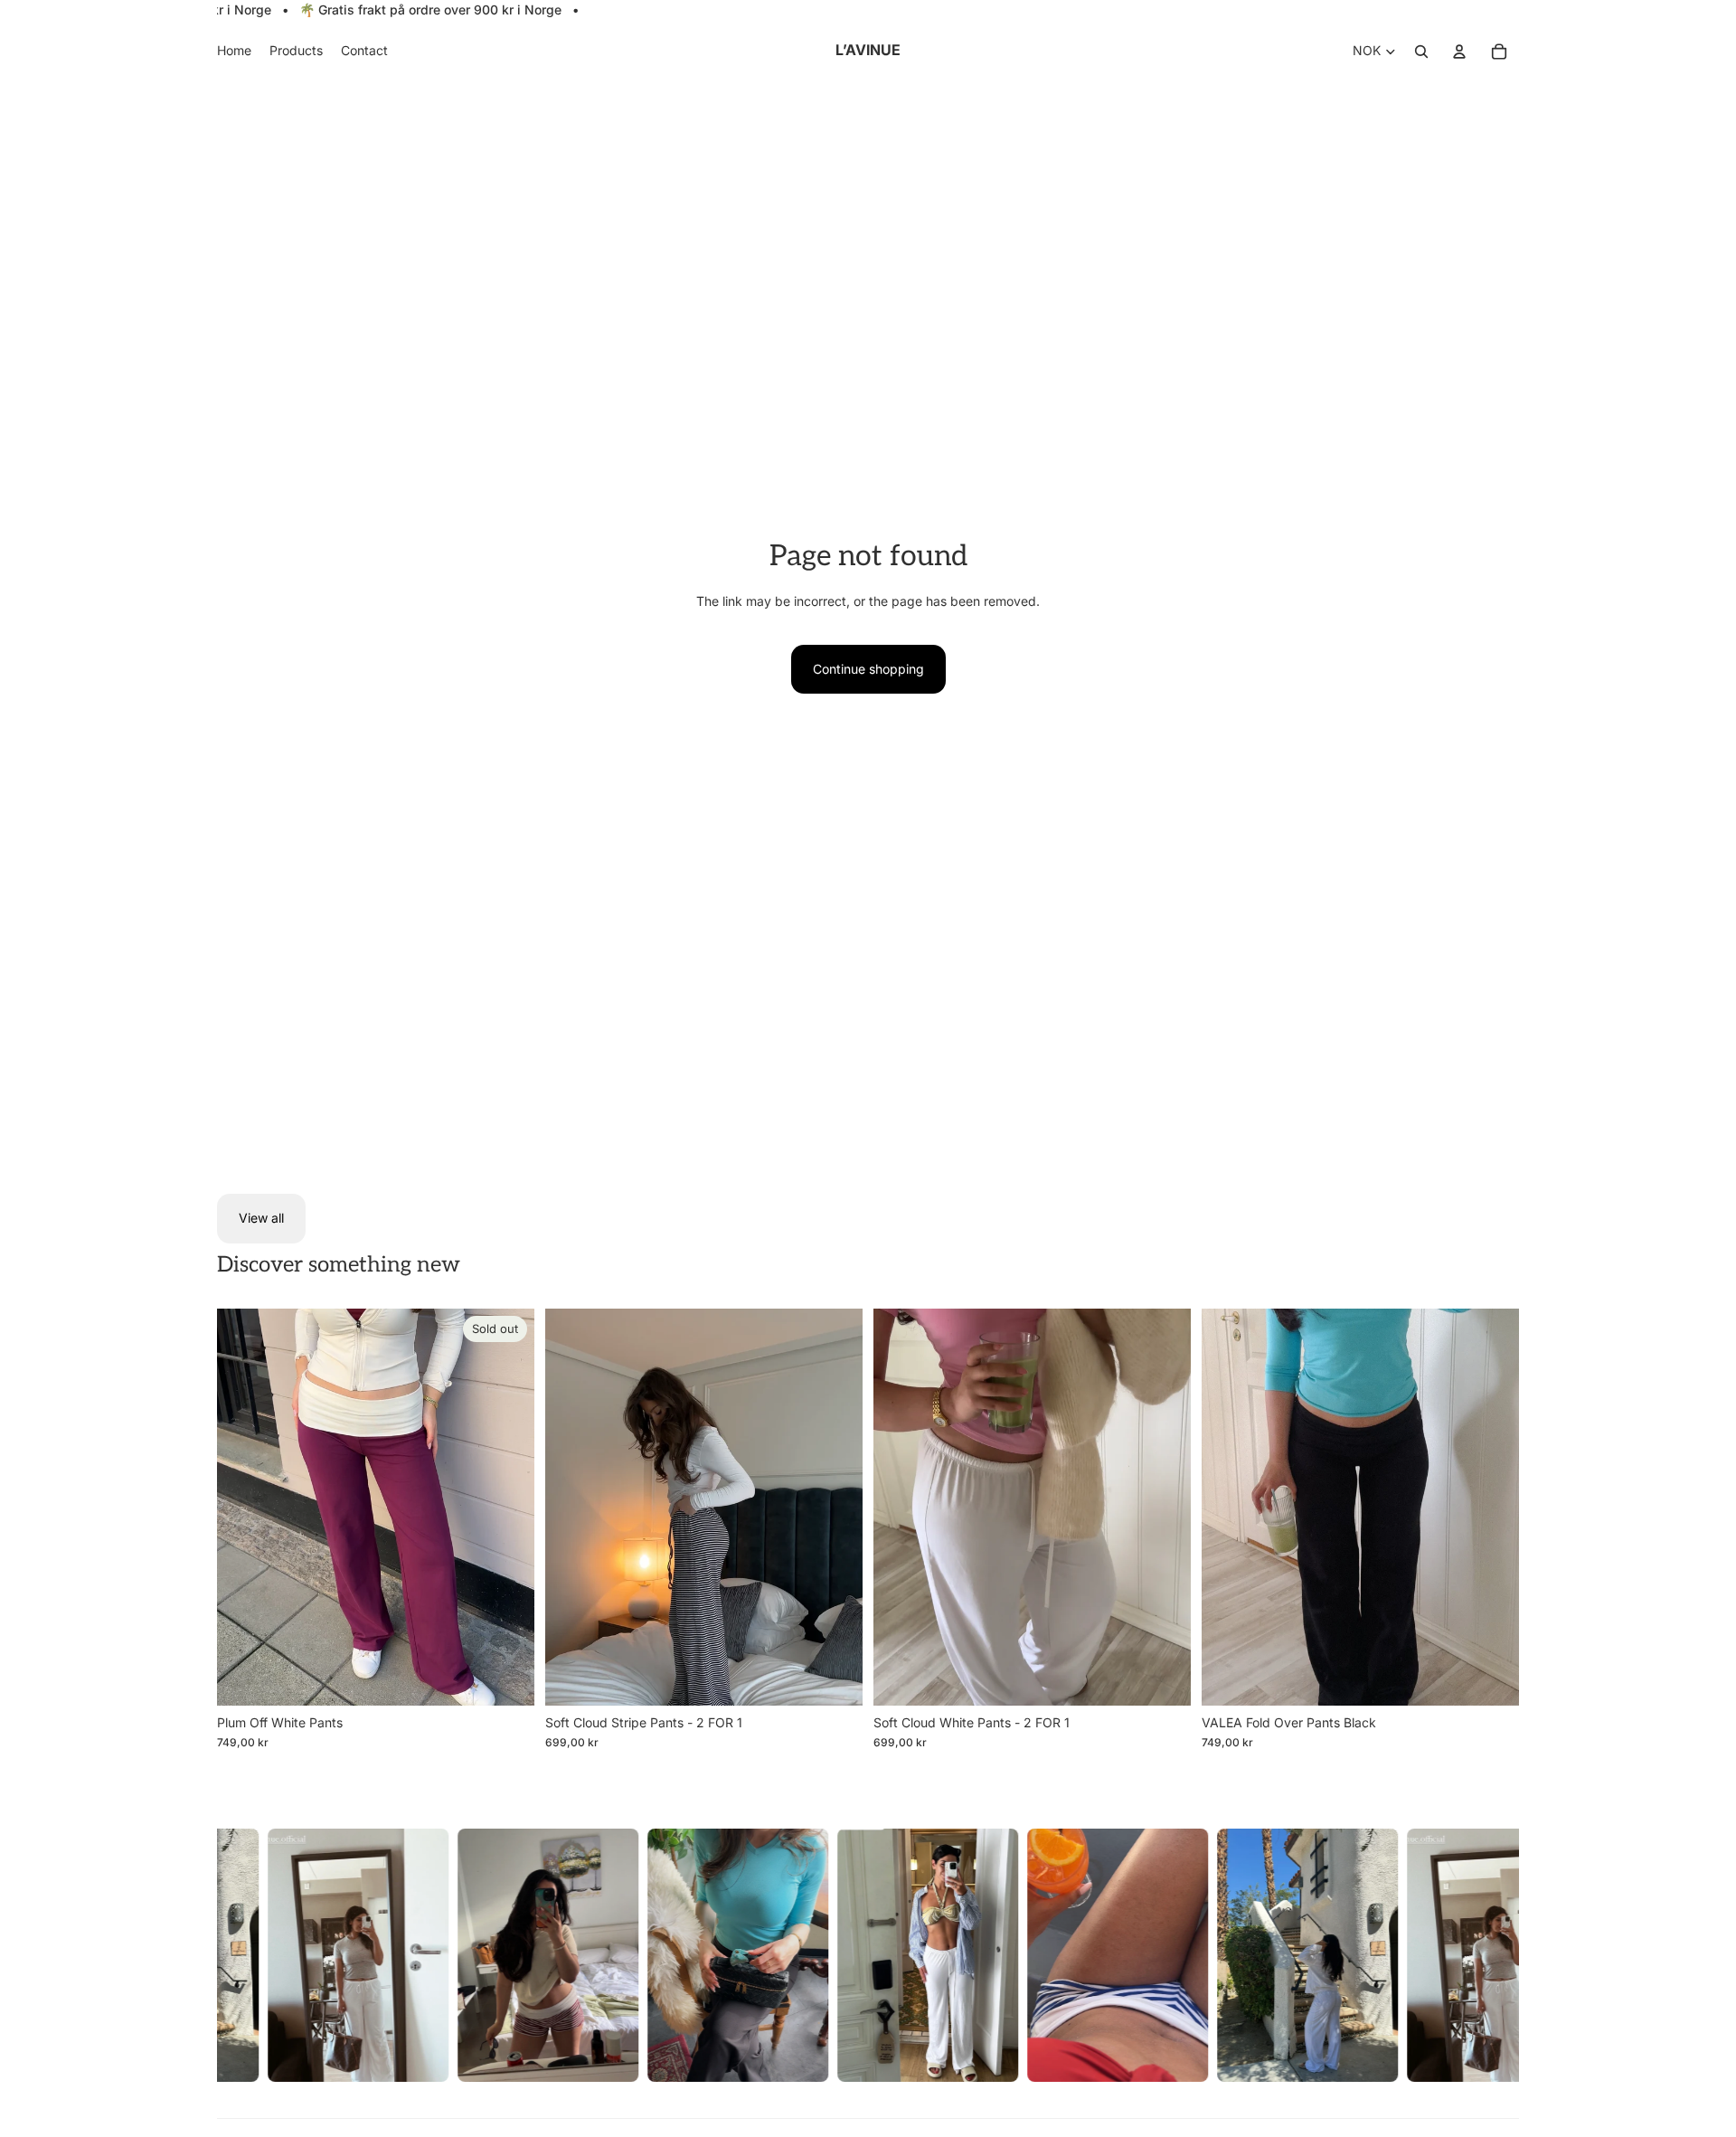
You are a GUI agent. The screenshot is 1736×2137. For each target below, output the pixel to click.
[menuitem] (234, 52)
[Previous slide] (244, 1507)
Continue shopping (868, 669)
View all (261, 1218)
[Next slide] (507, 1507)
